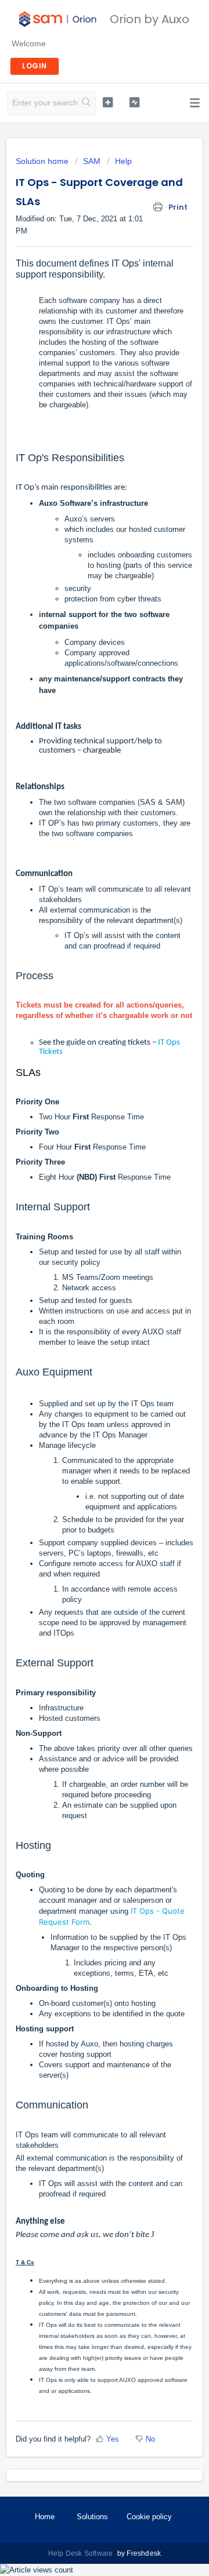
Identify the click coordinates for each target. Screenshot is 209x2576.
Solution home (43, 161)
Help (123, 161)
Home (45, 2517)
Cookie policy (149, 2517)
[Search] (87, 103)
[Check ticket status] (134, 102)
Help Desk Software (82, 2553)
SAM (92, 161)
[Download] (83, 1319)
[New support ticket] (108, 102)
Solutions (92, 2517)
